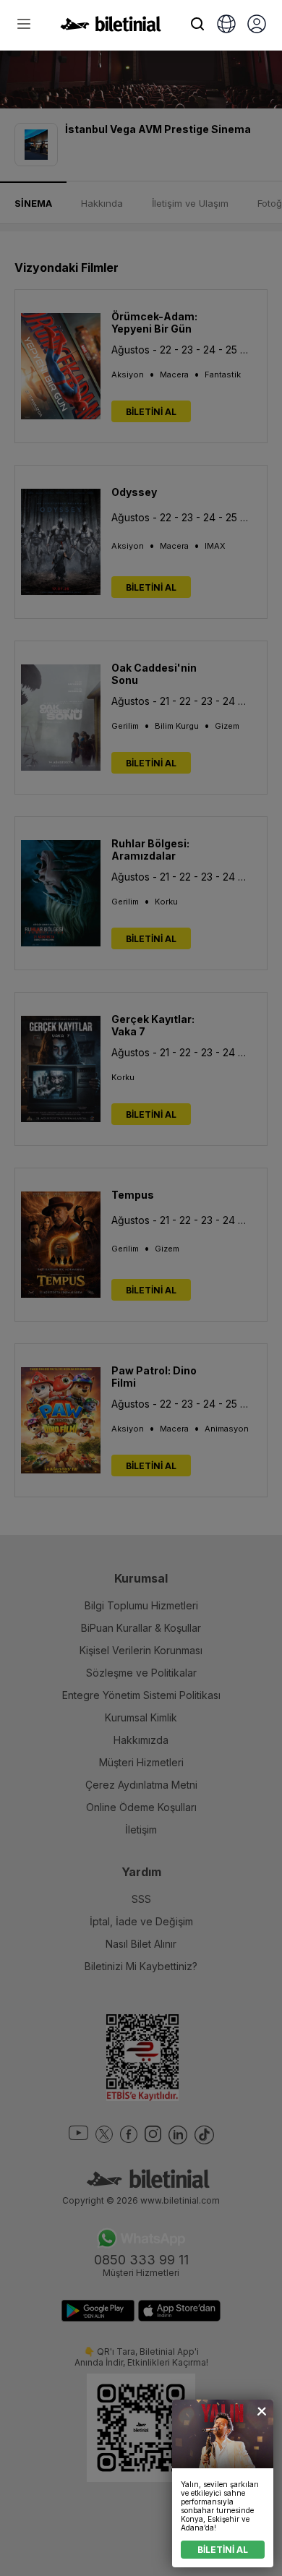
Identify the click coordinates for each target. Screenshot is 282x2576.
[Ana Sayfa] (111, 27)
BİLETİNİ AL (223, 2550)
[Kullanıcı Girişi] (257, 25)
